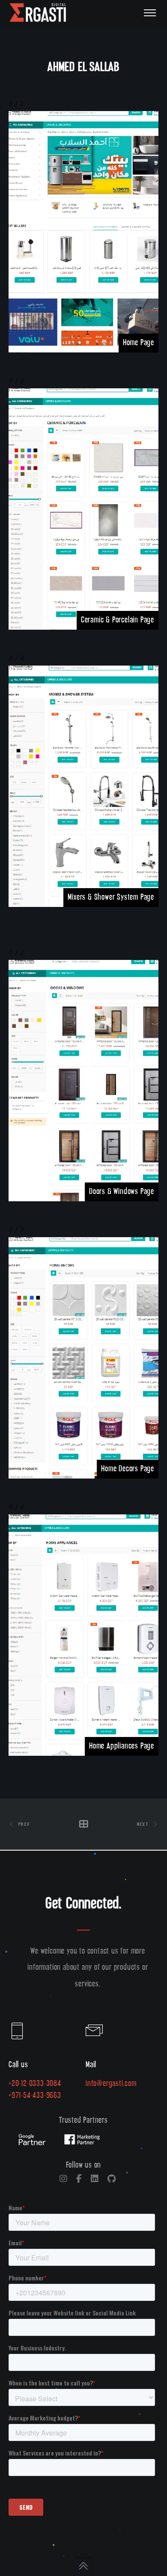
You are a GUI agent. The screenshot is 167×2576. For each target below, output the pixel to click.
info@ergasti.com (111, 2084)
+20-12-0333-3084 (35, 2084)
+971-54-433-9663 (35, 2096)
